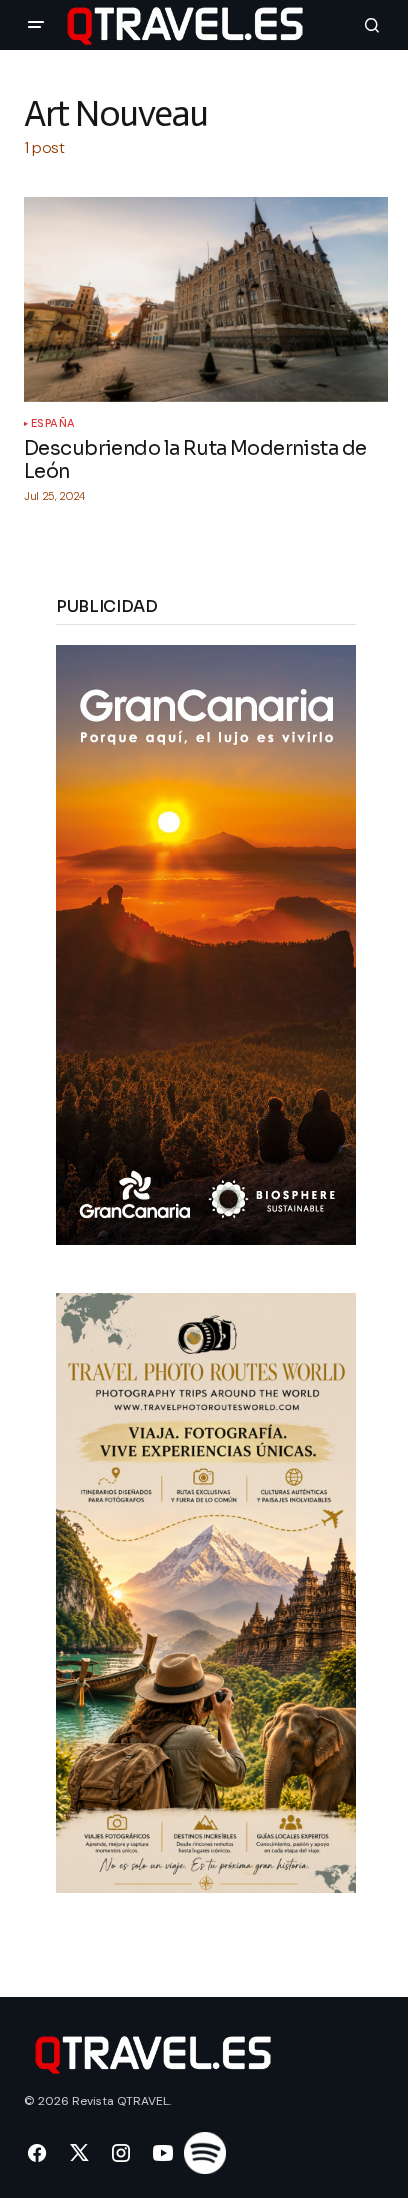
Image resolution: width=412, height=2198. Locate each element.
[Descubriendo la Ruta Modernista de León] (206, 299)
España (53, 423)
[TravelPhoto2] (206, 1591)
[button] (36, 25)
